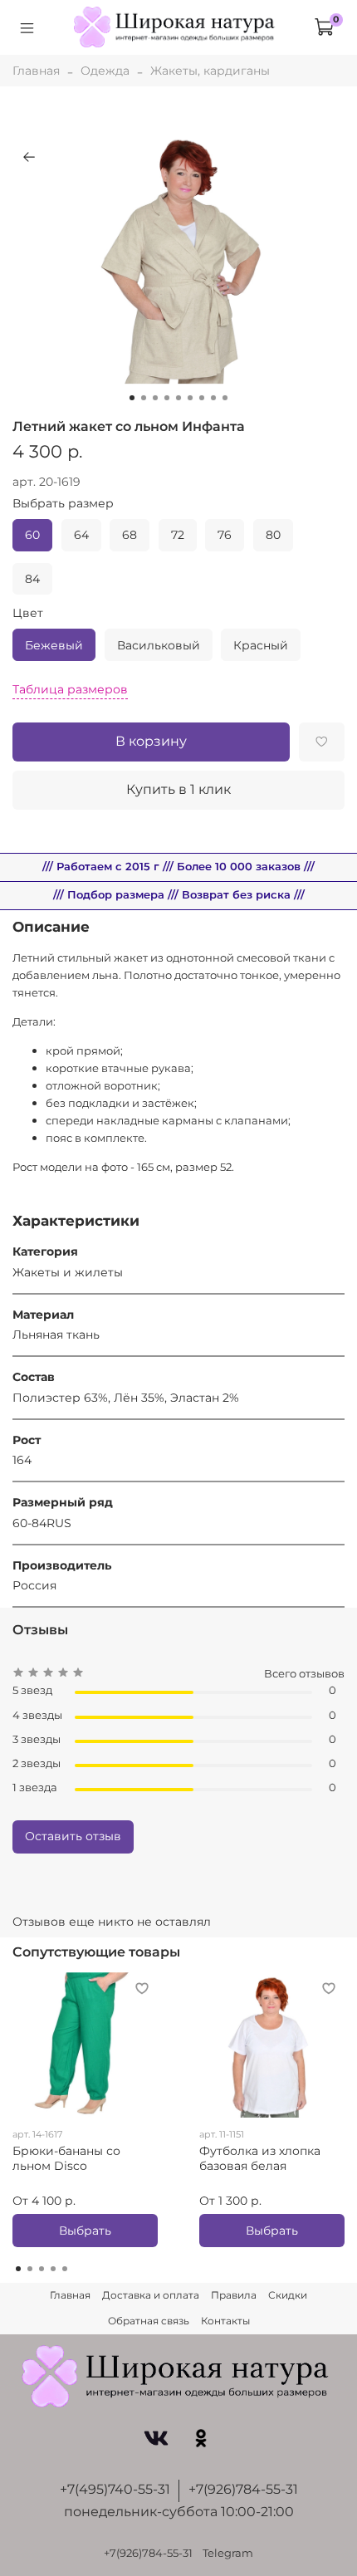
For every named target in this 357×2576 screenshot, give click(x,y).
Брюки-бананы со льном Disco (66, 2158)
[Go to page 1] (18, 2269)
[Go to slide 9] (225, 398)
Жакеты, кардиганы (210, 71)
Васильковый (159, 645)
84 (32, 579)
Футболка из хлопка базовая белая (260, 2158)
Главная (36, 71)
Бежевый (54, 645)
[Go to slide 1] (132, 398)
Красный (261, 645)
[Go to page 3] (42, 2269)
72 (178, 535)
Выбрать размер (63, 504)
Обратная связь (149, 2321)
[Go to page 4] (53, 2269)
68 (130, 535)
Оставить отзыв (73, 1836)
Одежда (105, 71)
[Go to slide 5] (178, 398)
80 (273, 535)
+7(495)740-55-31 (115, 2489)
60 (32, 535)
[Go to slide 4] (167, 398)
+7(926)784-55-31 (243, 2489)
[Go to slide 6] (190, 398)
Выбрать (85, 2231)
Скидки (288, 2295)
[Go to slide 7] (202, 398)
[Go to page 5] (65, 2269)
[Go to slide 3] (155, 398)
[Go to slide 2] (144, 398)
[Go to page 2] (30, 2269)
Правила (234, 2295)
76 (225, 535)
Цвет (28, 613)
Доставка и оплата (151, 2295)
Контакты (225, 2321)
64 (81, 535)
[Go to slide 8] (213, 398)
